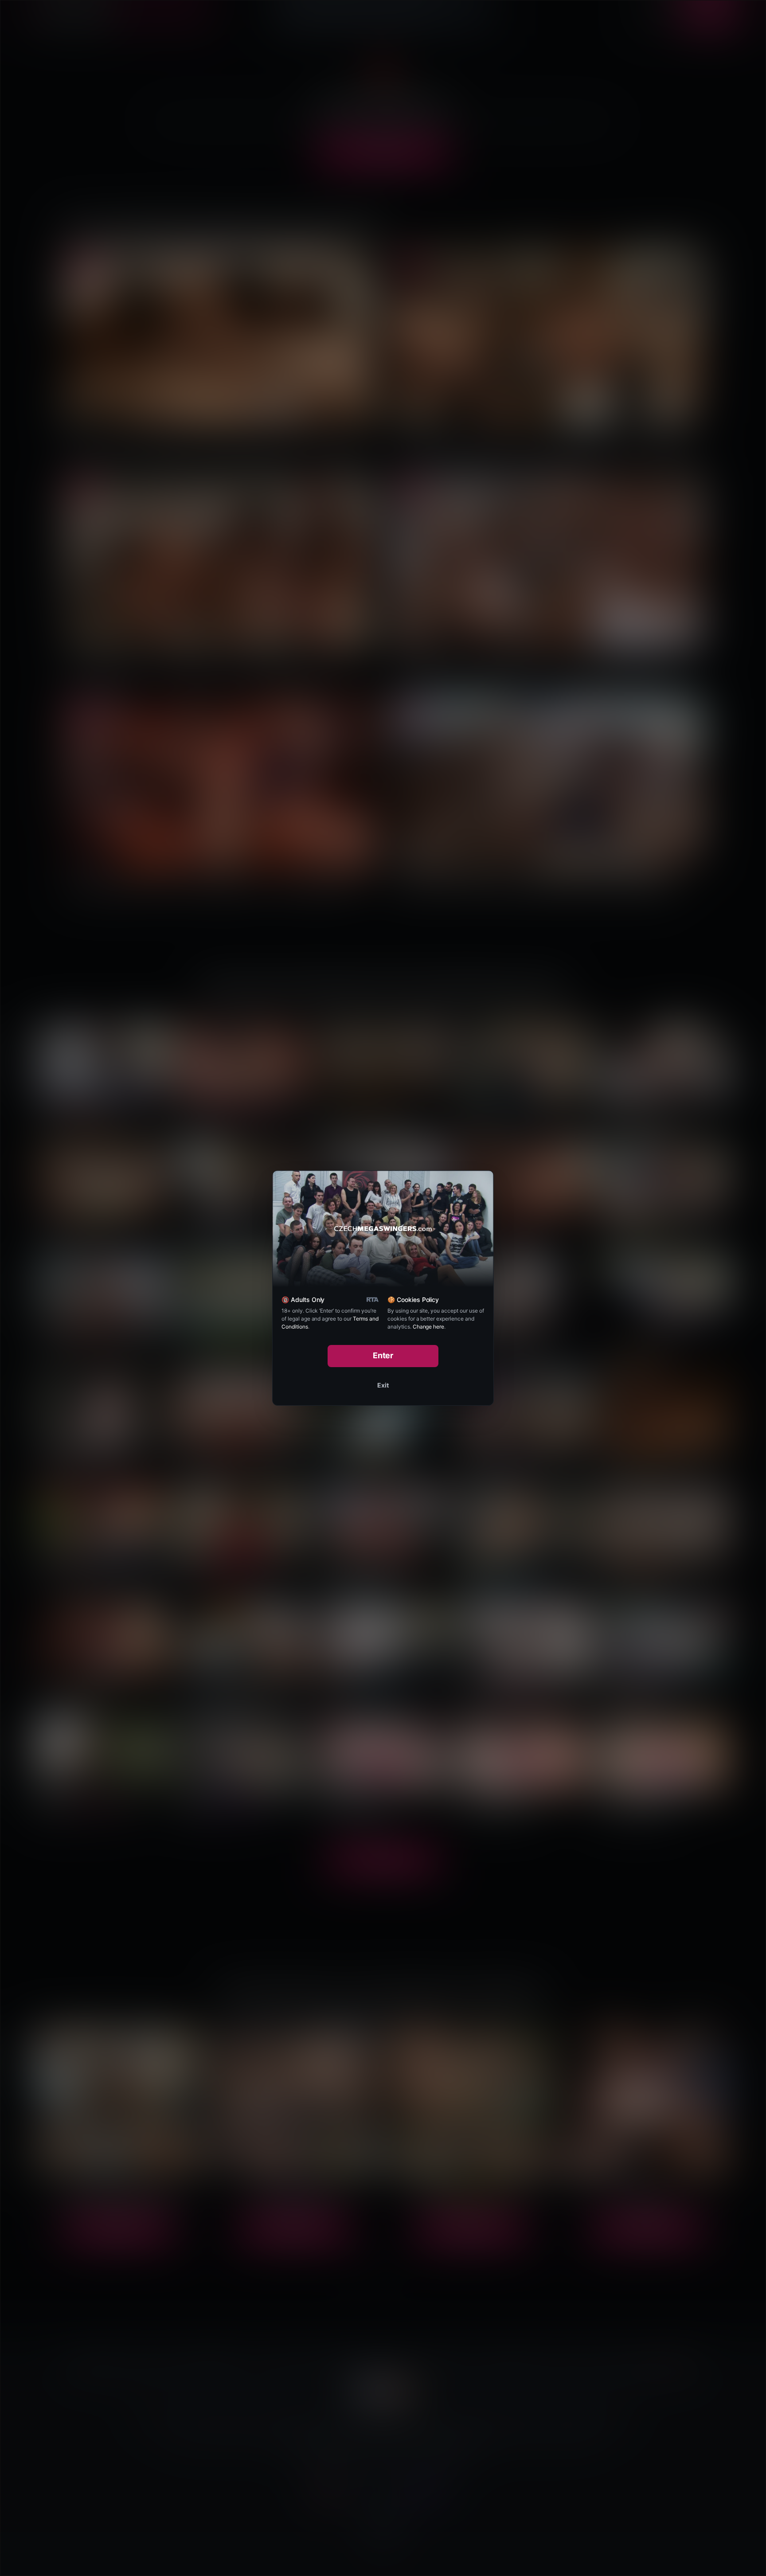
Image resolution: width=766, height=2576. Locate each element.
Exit (383, 1385)
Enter (383, 1355)
